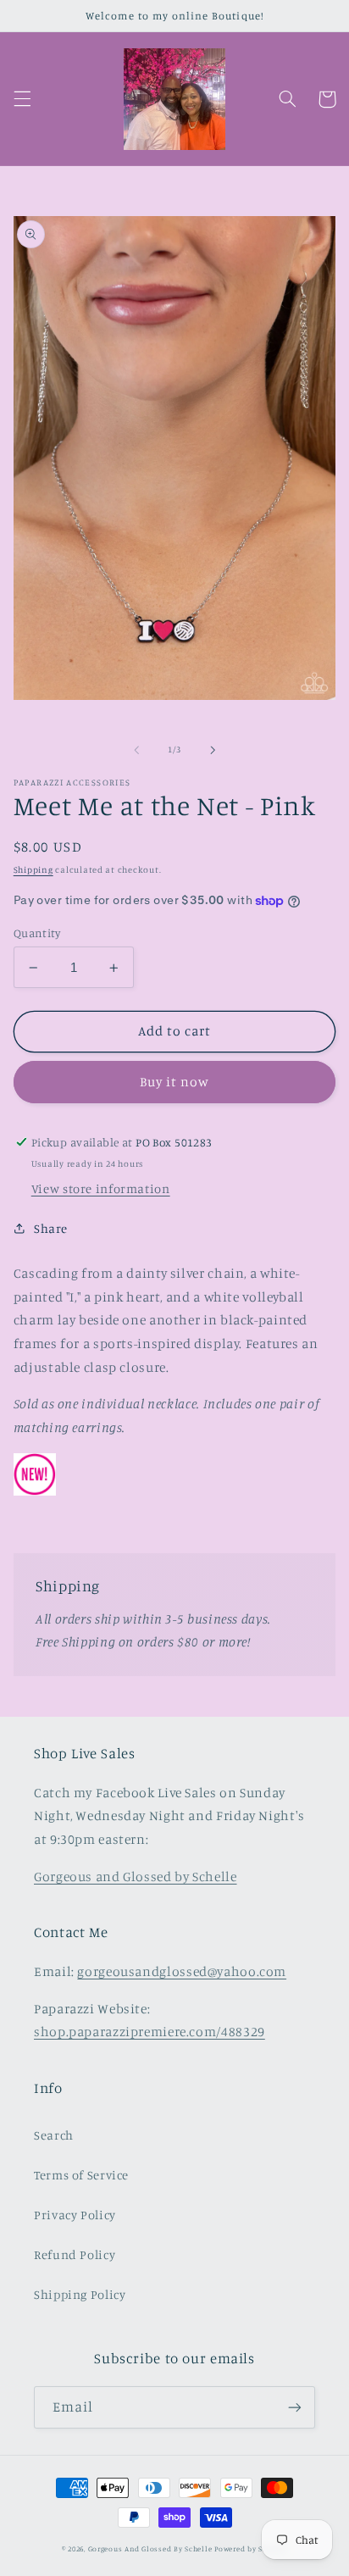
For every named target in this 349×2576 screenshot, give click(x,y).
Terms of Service (81, 2175)
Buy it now (175, 1082)
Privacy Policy (75, 2215)
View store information (101, 1188)
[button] (22, 99)
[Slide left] (136, 750)
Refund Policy (75, 2254)
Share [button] (51, 1228)
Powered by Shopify (251, 2548)
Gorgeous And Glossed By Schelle (150, 2548)
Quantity (37, 933)
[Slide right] (213, 750)
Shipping (33, 869)
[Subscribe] (295, 2407)
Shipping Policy (80, 2294)
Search (54, 2135)
